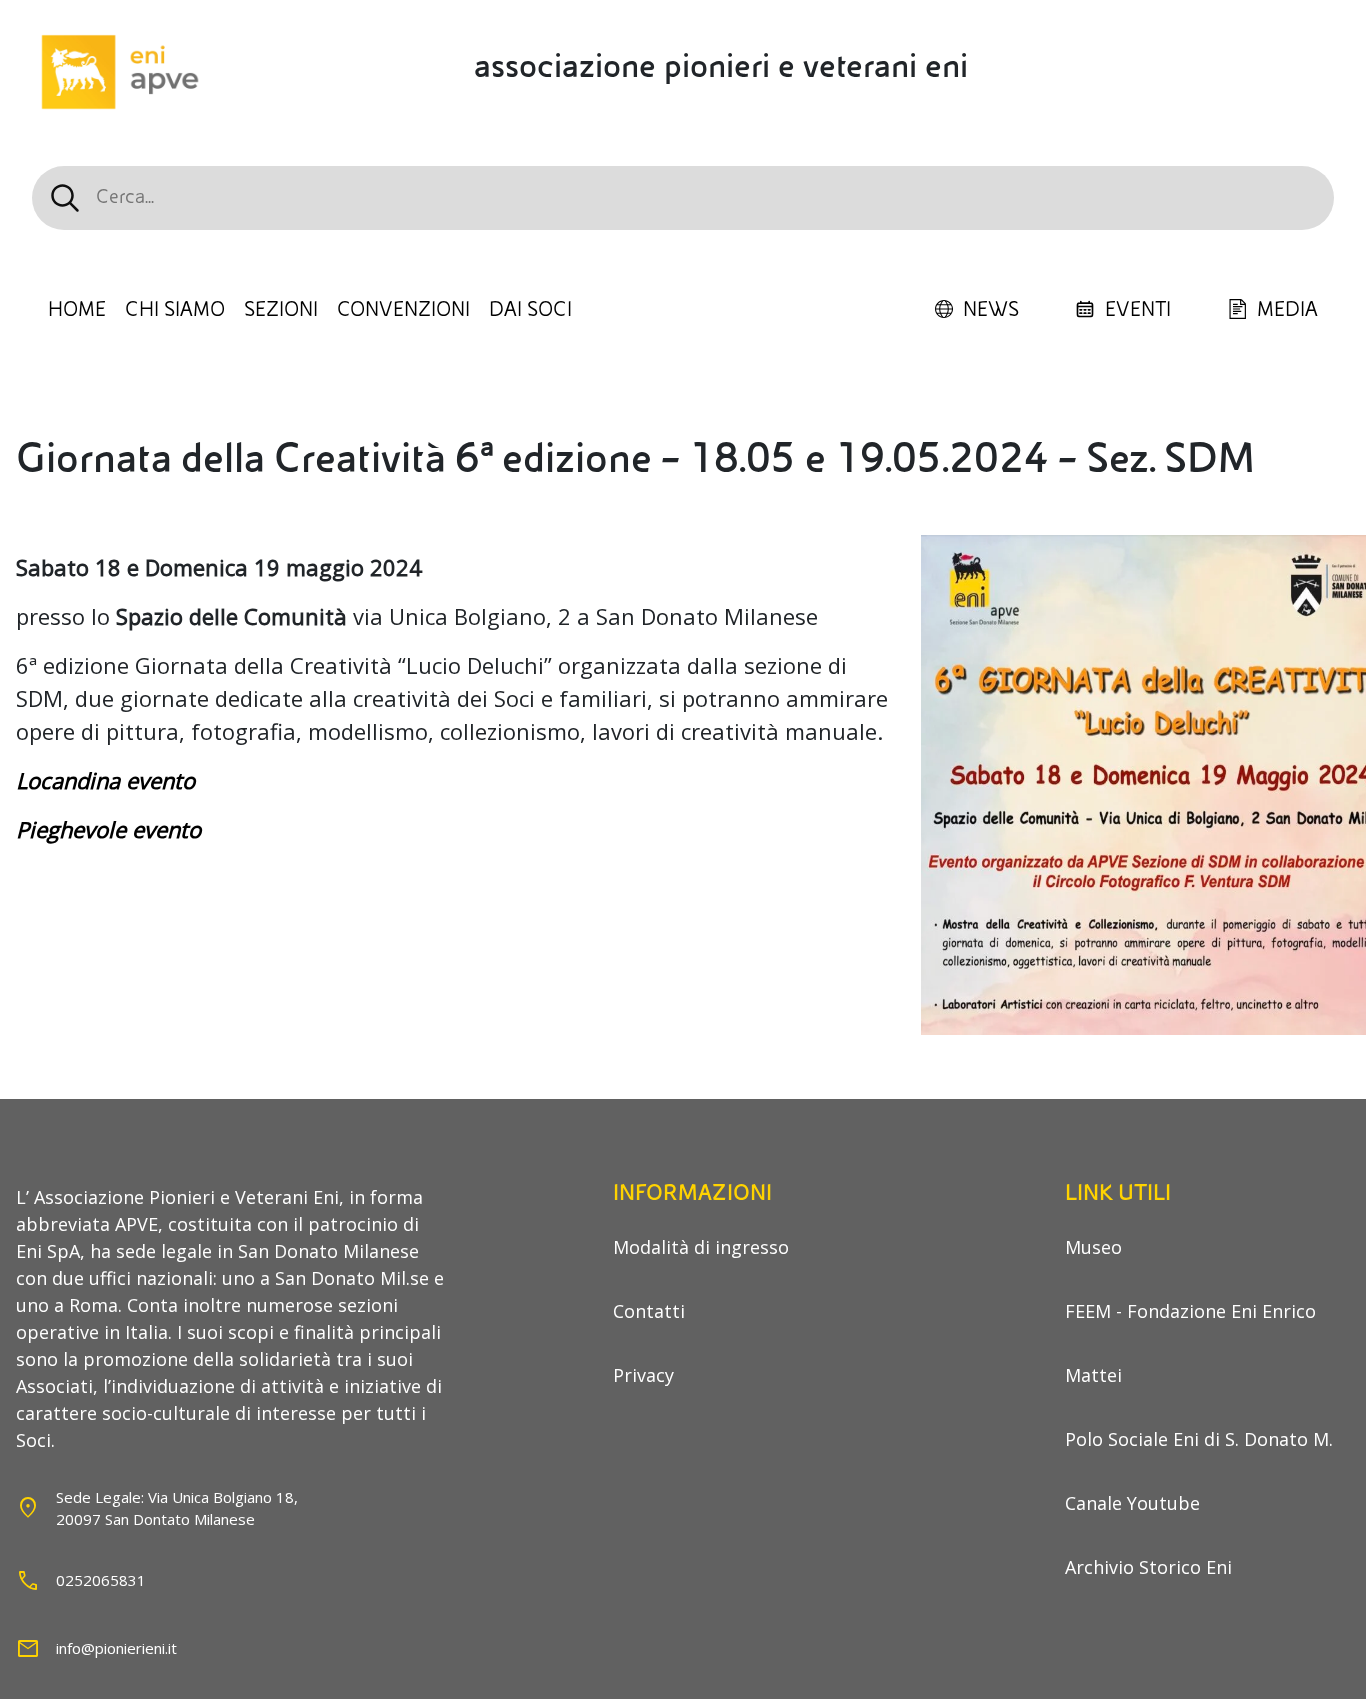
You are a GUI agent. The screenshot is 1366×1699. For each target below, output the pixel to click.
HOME (77, 310)
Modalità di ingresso (701, 1247)
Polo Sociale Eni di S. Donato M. (1199, 1439)
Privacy (643, 1375)
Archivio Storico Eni (1148, 1567)
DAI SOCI (530, 310)
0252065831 (101, 1580)
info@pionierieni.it (116, 1648)
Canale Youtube (1132, 1503)
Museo (1093, 1247)
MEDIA (1287, 310)
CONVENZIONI (403, 310)
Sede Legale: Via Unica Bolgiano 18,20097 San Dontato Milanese (177, 1508)
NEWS (991, 310)
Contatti (649, 1311)
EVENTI (1138, 310)
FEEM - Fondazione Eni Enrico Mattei (1190, 1343)
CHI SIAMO (175, 310)
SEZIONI (281, 310)
